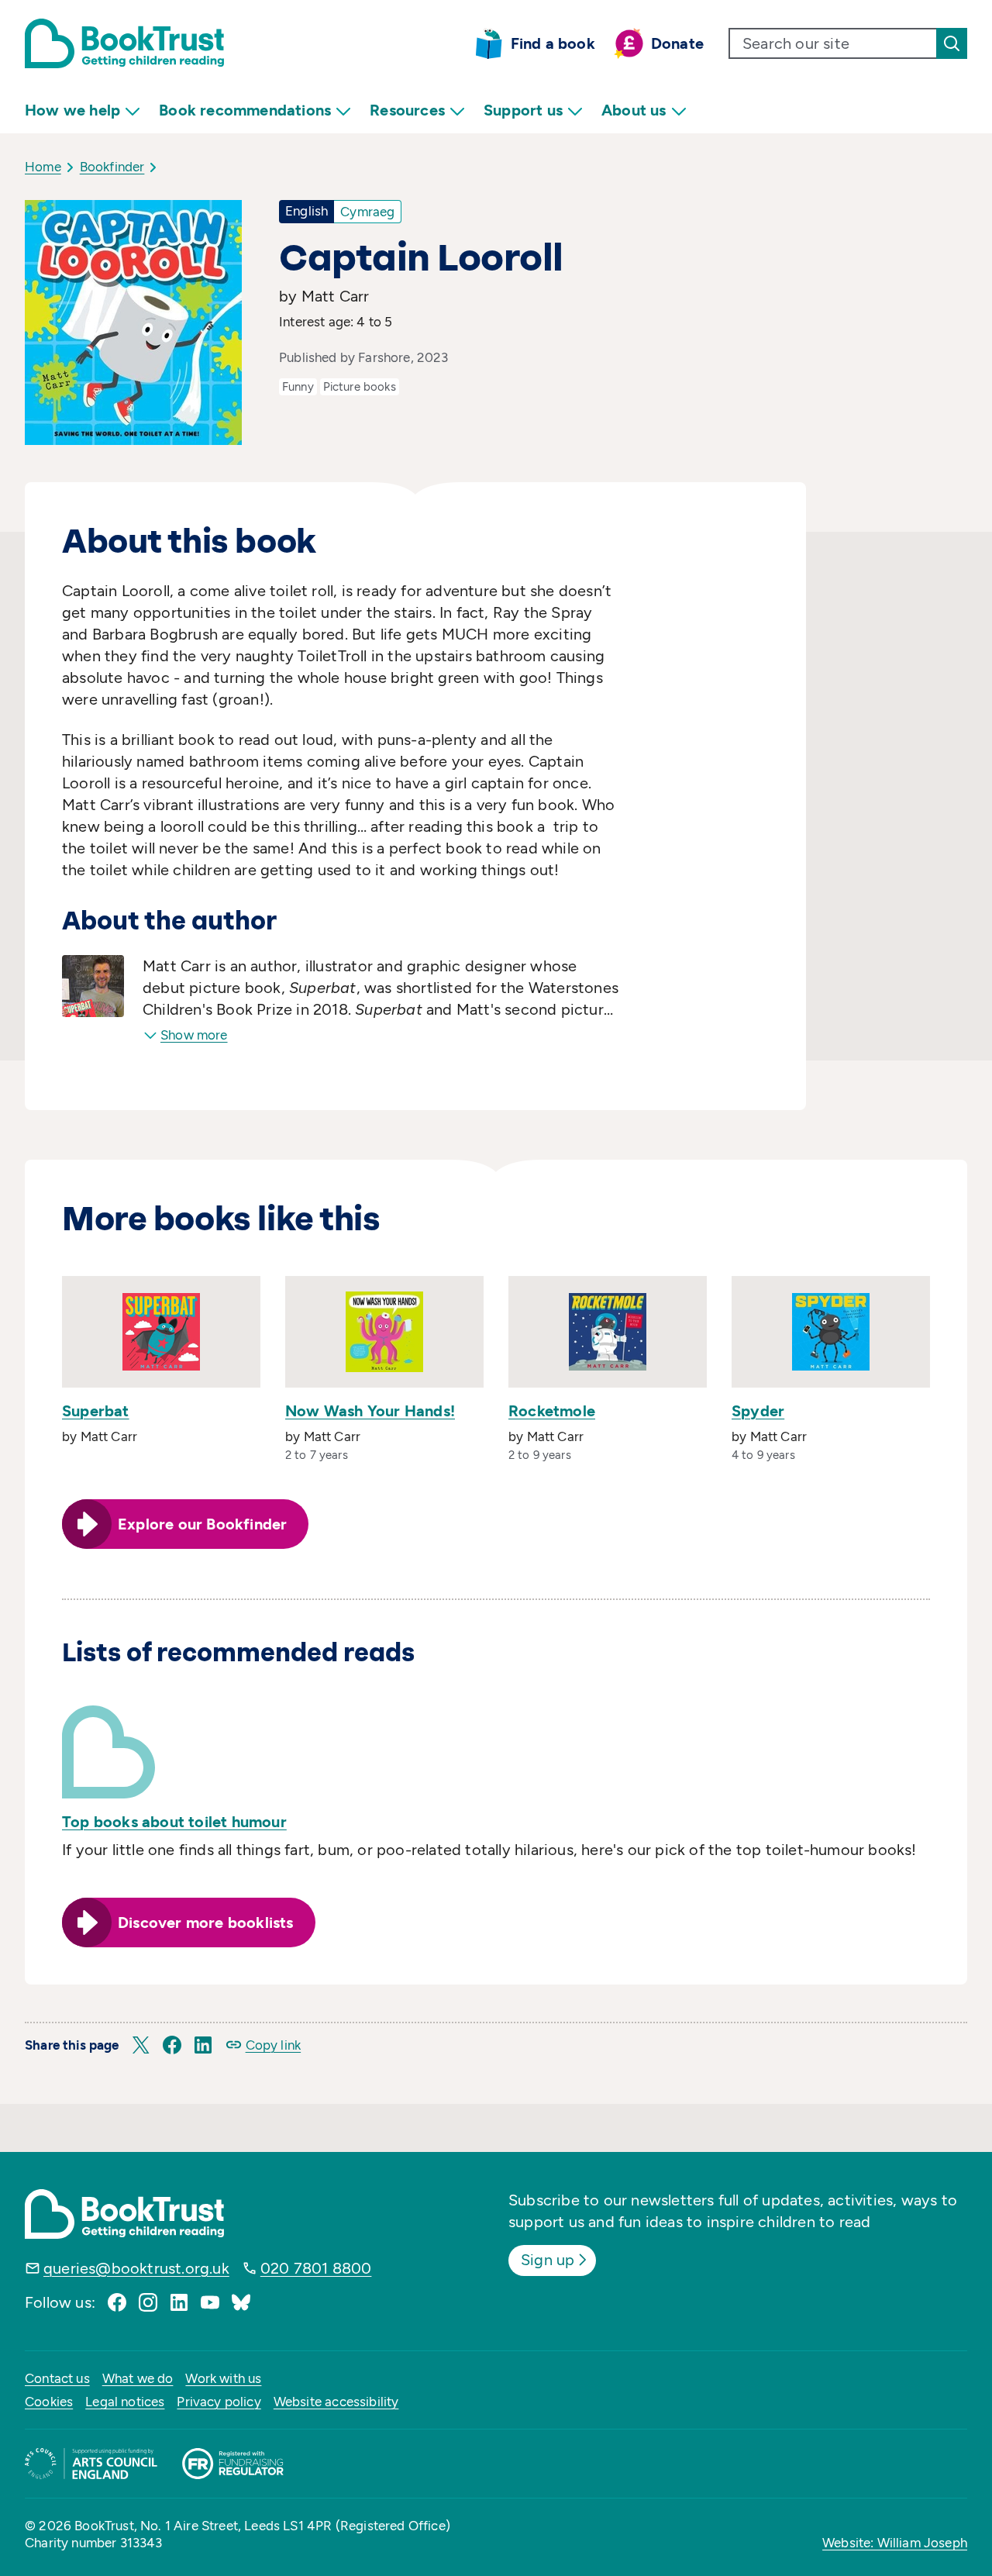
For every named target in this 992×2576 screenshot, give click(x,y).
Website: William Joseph (895, 2543)
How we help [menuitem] (72, 110)
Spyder (758, 1411)
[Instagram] (148, 2302)
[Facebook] (117, 2302)
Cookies (49, 2402)
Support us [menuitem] (523, 110)
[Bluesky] (241, 2302)
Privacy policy (219, 2402)
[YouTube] (210, 2302)
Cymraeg (367, 212)
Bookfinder (112, 167)
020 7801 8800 (316, 2268)
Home (43, 167)
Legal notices (125, 2402)
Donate (677, 43)
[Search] (952, 43)
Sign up (548, 2260)
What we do (138, 2378)
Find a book (553, 43)
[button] (141, 2045)
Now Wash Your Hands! (370, 1411)
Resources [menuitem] (407, 110)
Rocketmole (552, 1411)
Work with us (223, 2378)
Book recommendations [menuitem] (245, 110)
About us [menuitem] (634, 110)
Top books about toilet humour (174, 1822)
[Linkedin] (179, 2302)
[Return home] (124, 43)
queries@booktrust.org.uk (136, 2268)
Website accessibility (336, 2402)
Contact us (57, 2378)
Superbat (96, 1411)
